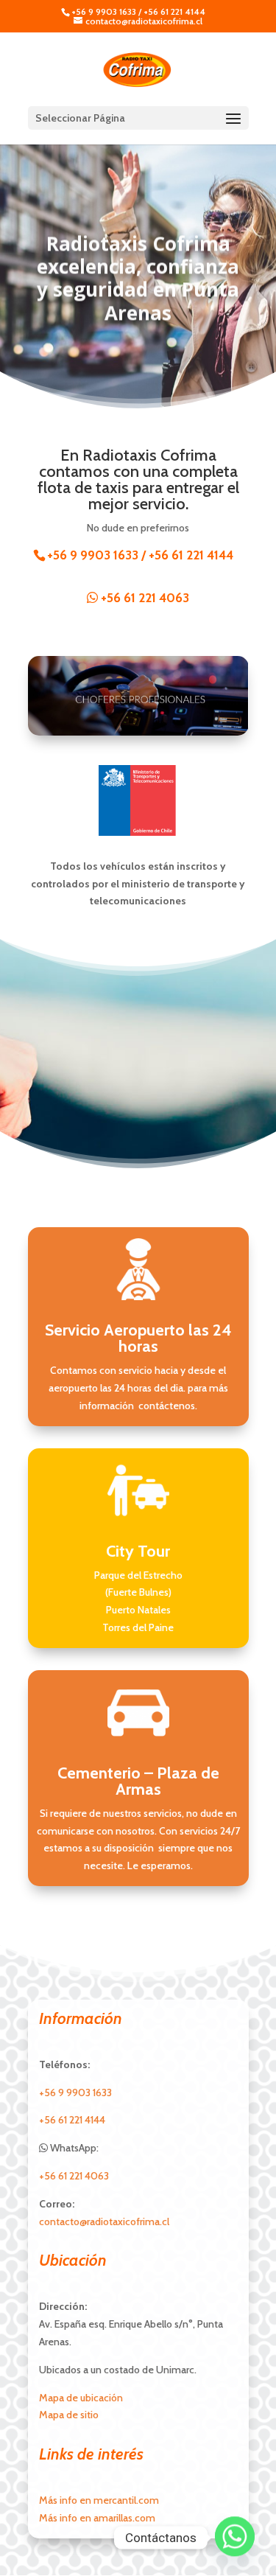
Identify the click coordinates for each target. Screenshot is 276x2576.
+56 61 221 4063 (144, 598)
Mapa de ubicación (81, 2398)
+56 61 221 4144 (174, 11)
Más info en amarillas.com (97, 2518)
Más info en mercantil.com (99, 2500)
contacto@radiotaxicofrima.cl (104, 2221)
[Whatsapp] (235, 2538)
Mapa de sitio (69, 2415)
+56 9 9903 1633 (104, 11)
